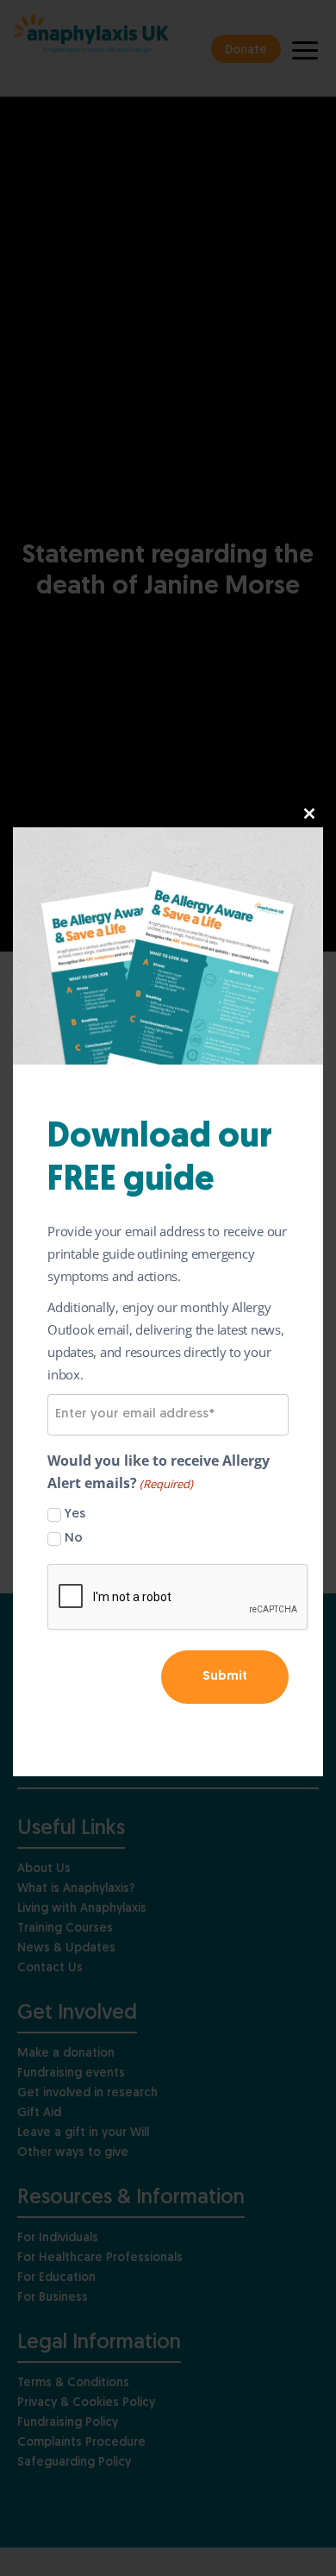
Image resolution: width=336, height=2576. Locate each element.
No (74, 1539)
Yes (75, 1514)
